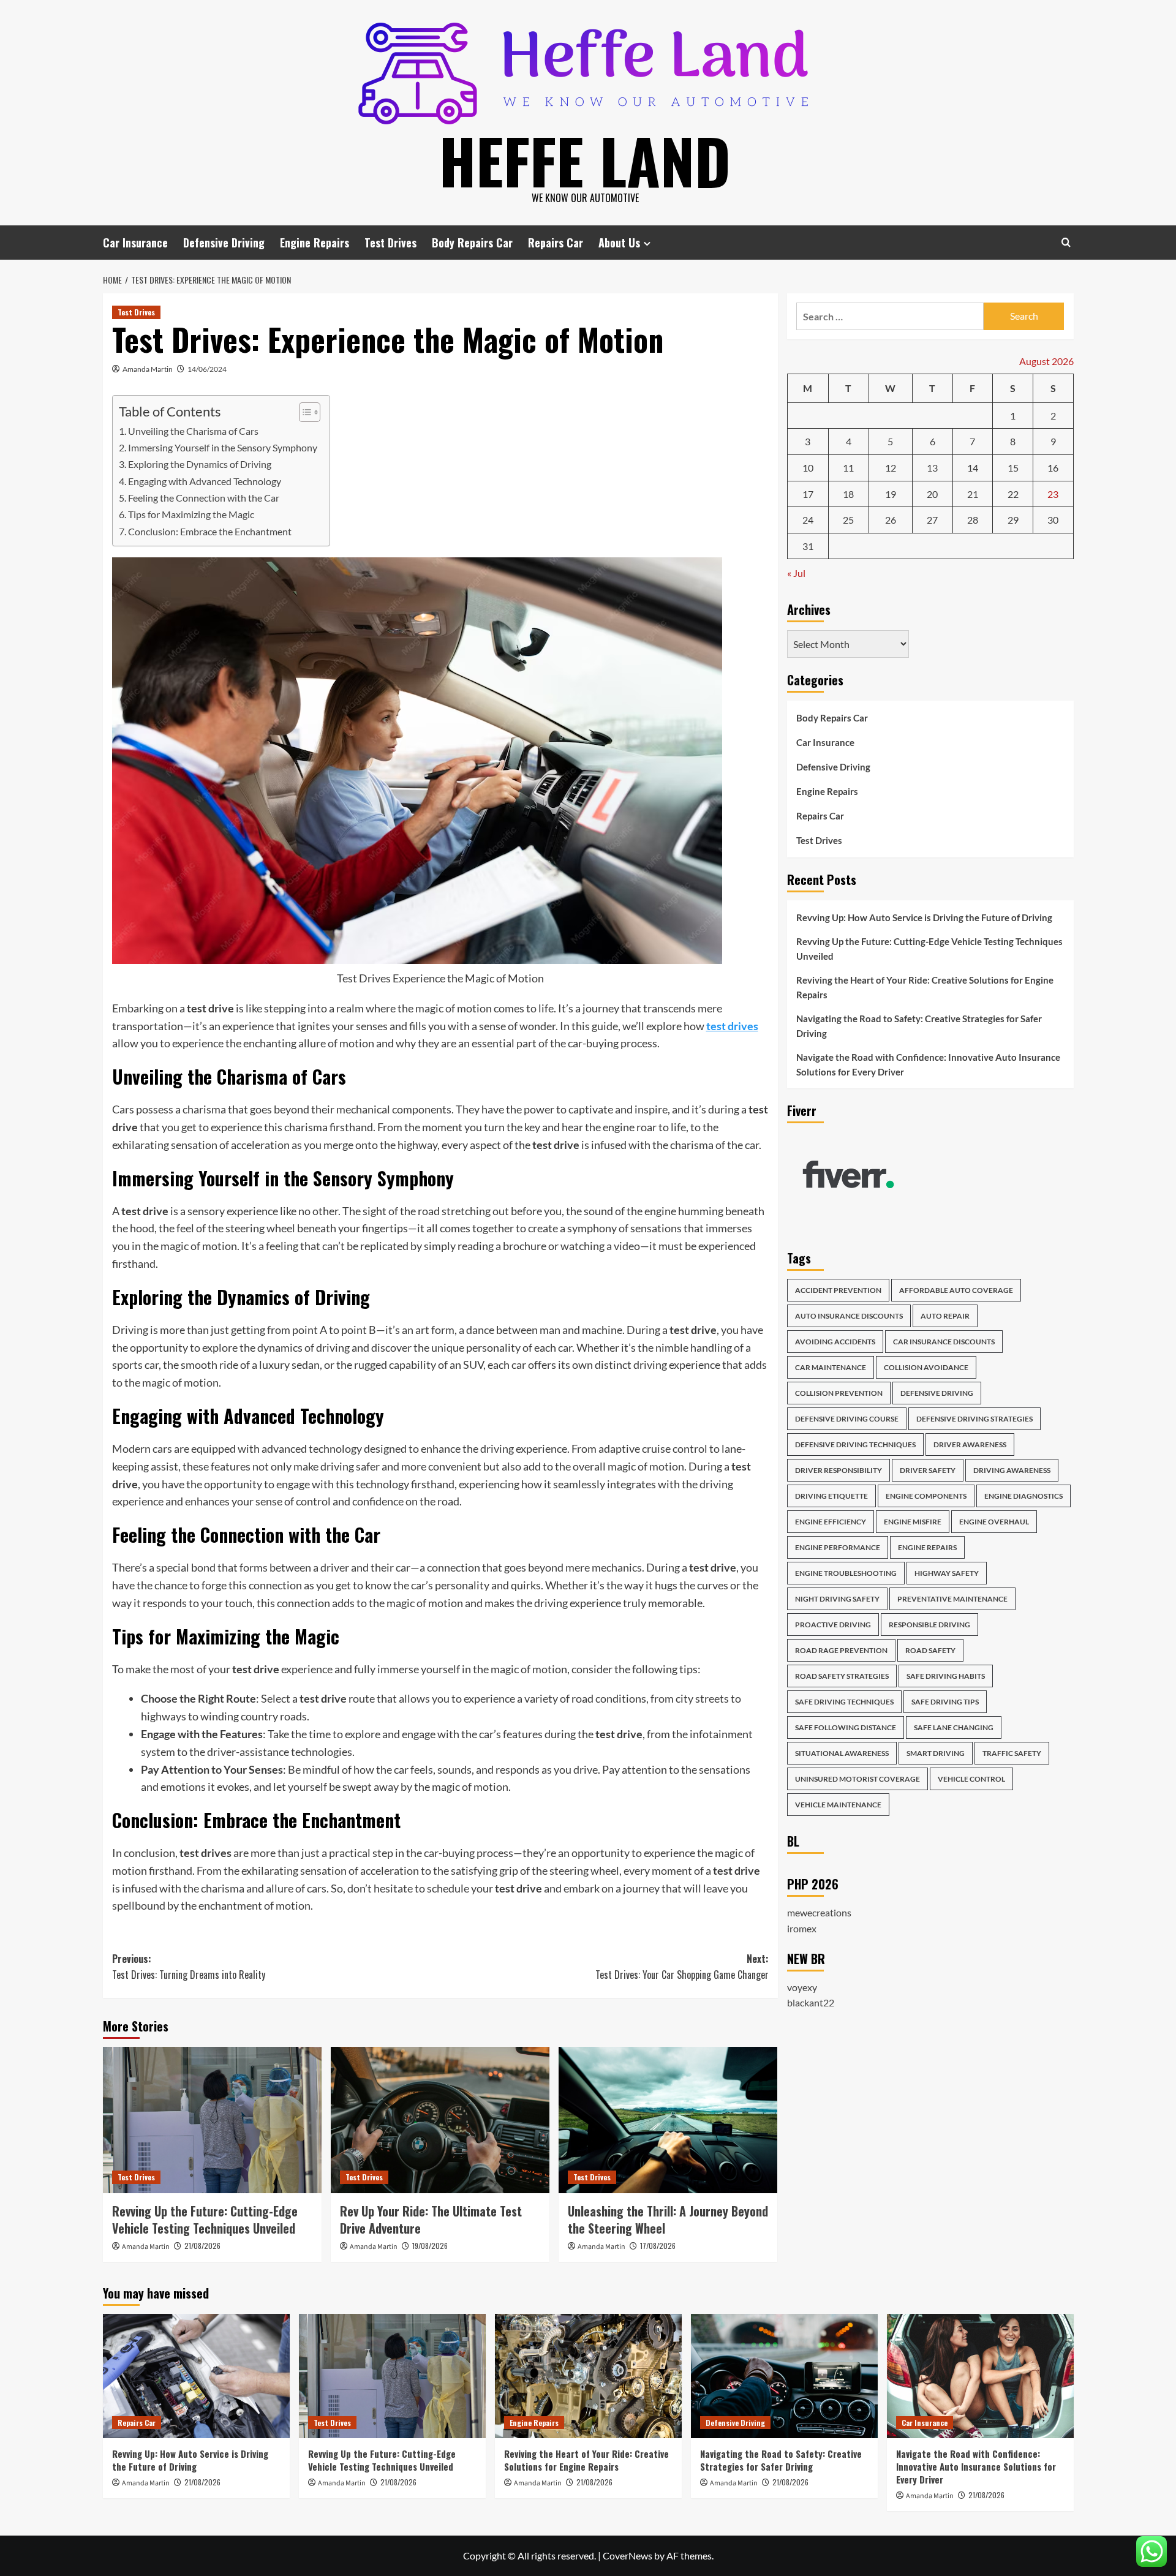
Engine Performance (838, 1548)
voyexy (802, 1987)
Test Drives (390, 243)
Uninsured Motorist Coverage (858, 1779)
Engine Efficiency (831, 1522)
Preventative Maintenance (952, 1599)
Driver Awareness (970, 1445)
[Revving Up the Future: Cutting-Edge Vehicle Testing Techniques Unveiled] (212, 2120)
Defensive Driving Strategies (974, 1419)
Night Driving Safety (837, 1599)
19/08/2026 (430, 2246)
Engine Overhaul (994, 1522)
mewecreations (819, 1913)
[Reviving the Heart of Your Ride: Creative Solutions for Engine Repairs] (588, 2376)
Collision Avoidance (926, 1368)
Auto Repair (945, 1316)
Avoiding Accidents (835, 1342)
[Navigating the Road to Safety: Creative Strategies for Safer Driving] (784, 2376)
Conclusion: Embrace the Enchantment (210, 531)
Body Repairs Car (472, 243)
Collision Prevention (839, 1394)
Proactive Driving (833, 1625)
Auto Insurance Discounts (849, 1316)
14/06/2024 (207, 369)
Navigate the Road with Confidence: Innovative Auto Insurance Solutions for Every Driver (928, 1064)
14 (973, 468)
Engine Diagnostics (1023, 1497)
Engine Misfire (913, 1522)
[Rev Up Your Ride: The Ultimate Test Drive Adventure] (440, 2120)
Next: (682, 1967)
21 (973, 494)
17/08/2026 (658, 2246)
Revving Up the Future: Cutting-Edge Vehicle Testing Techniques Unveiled (205, 2220)
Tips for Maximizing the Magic (191, 514)
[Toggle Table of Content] (303, 412)
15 (1013, 468)
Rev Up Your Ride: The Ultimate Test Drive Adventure (431, 2220)
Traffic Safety (1012, 1754)
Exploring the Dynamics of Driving (200, 464)
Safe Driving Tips (945, 1702)
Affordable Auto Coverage (956, 1291)
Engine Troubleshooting (846, 1574)
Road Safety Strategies (842, 1677)
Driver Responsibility (839, 1471)
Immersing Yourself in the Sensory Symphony (223, 447)
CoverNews (628, 2555)
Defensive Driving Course (847, 1419)
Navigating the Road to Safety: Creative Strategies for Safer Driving (919, 1026)
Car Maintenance (831, 1368)
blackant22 (811, 2003)
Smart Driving (936, 1754)
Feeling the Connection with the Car (204, 498)
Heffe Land (585, 160)
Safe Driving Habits (946, 1677)
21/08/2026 (202, 2246)
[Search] (1066, 242)
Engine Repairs (315, 243)
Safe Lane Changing (954, 1728)
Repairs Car (556, 243)
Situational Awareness (842, 1754)
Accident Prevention (838, 1291)
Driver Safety (928, 1471)
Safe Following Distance (846, 1728)
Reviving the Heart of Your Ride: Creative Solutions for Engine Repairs (925, 987)
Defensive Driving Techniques (855, 1445)
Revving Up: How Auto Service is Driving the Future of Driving (924, 917)
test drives (732, 1026)
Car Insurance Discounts (944, 1342)
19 (891, 494)
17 (808, 494)
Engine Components (926, 1497)
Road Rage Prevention (841, 1651)
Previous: (189, 1967)
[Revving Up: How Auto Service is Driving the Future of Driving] (196, 2376)
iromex (802, 1929)
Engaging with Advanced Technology (205, 481)
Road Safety (930, 1651)
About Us (619, 243)
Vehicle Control (971, 1779)
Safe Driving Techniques (844, 1702)
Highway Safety (947, 1574)
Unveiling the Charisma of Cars (193, 431)
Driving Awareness (1012, 1471)
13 (932, 468)
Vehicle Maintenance (838, 1805)
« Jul (796, 574)
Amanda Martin (148, 369)
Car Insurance (135, 243)
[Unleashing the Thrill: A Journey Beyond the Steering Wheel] (668, 2120)
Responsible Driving (929, 1625)
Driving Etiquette (831, 1497)
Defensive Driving (224, 243)
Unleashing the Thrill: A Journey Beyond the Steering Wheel (668, 2220)
